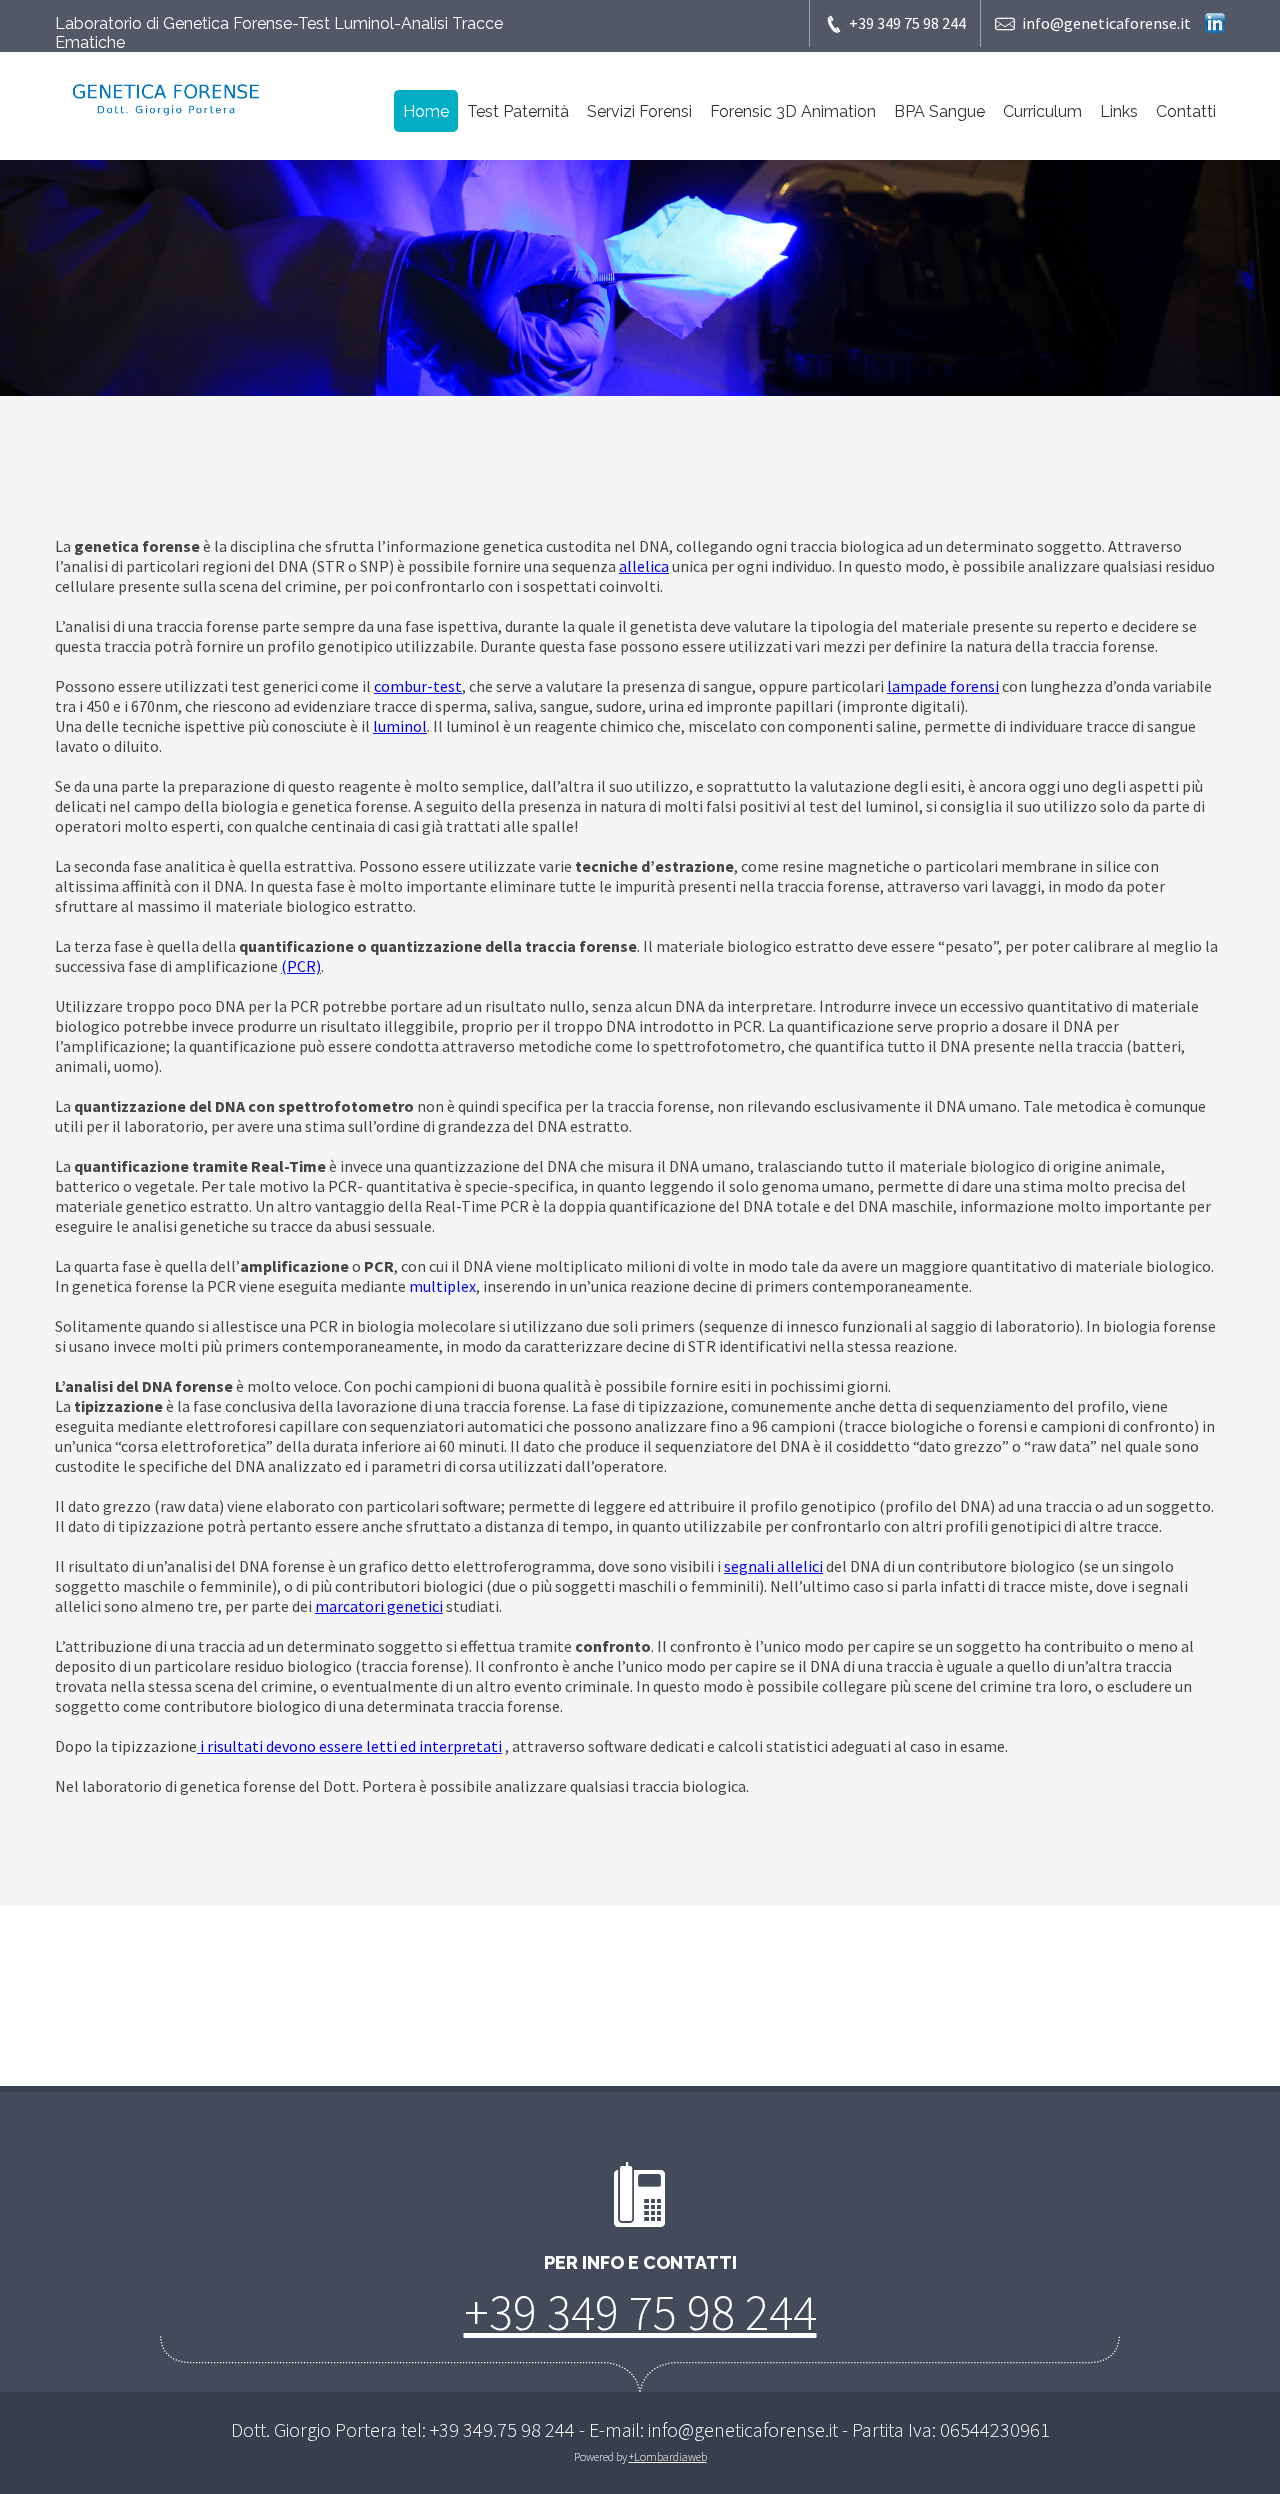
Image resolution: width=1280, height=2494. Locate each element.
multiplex (442, 1286)
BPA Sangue (939, 111)
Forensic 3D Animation (793, 111)
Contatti (1186, 111)
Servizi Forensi (639, 111)
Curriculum (1042, 111)
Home (426, 111)
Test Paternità (518, 111)
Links (1119, 111)
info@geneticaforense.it (1106, 23)
